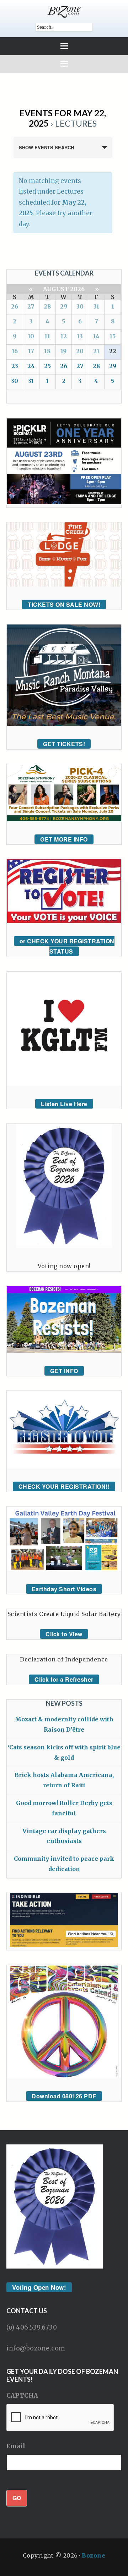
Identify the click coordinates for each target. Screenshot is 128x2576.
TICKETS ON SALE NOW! (64, 604)
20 (80, 351)
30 (80, 306)
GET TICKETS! (64, 744)
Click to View (64, 1634)
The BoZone (64, 12)
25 (47, 366)
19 (63, 351)
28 (47, 306)
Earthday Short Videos (64, 1589)
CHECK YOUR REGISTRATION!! (64, 1486)
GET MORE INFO (64, 839)
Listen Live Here (64, 1104)
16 (15, 351)
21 (96, 351)
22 (113, 351)
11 (47, 336)
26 (15, 306)
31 (96, 306)
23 (15, 366)
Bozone (94, 2555)
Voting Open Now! (39, 2287)
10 (31, 336)
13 (80, 336)
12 (64, 336)
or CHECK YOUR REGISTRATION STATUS (67, 946)
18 (47, 351)
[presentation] (60, 2418)
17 (31, 351)
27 (31, 306)
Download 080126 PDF (64, 2096)
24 (31, 366)
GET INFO (64, 1371)
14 (96, 336)
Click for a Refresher (64, 1679)
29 (64, 306)
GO (17, 2498)
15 (113, 336)
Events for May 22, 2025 (63, 118)
